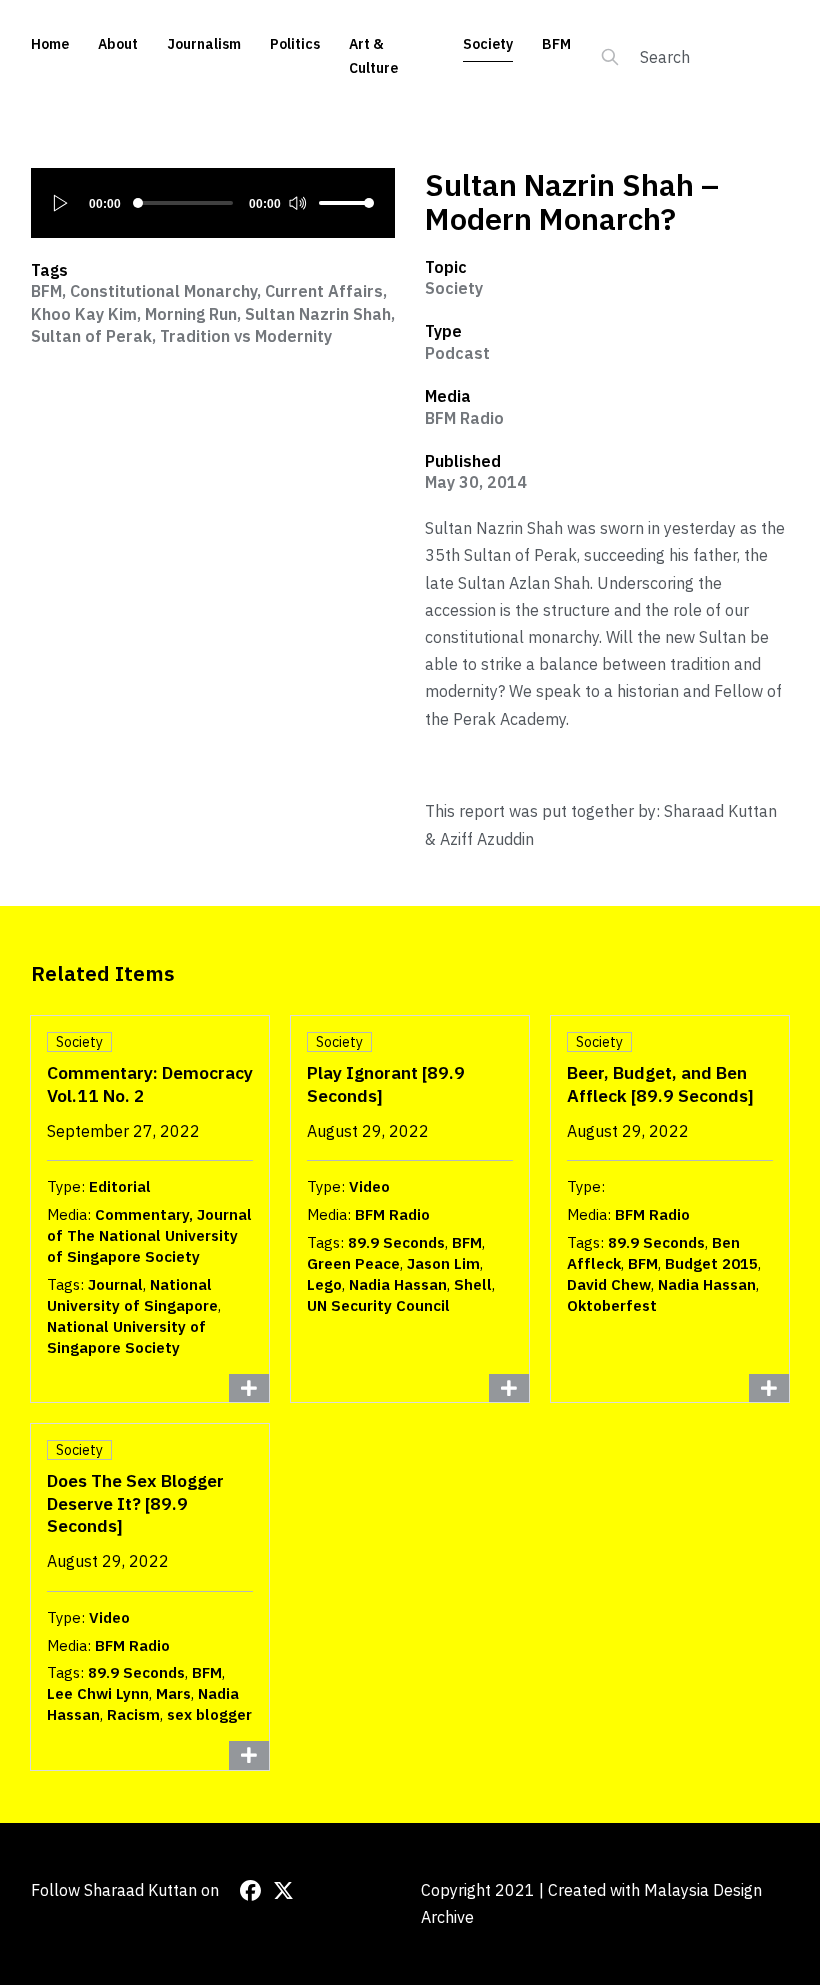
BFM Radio (464, 418)
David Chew (609, 1284)
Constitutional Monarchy (163, 291)
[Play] (61, 203)
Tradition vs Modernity (246, 336)
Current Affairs (324, 291)
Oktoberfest (612, 1305)
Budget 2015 (711, 1263)
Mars (173, 1693)
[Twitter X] (283, 1890)
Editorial (120, 1186)
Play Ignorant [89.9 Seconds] (386, 1084)
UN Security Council (378, 1305)
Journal (115, 1284)
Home (50, 44)
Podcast (457, 353)
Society (488, 44)
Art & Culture (373, 56)
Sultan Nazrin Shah (318, 314)
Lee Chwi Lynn (98, 1693)
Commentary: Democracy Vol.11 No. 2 (150, 1084)
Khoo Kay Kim (84, 314)
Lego (324, 1284)
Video (369, 1186)
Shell (473, 1284)
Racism (133, 1714)
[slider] (347, 203)
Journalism (204, 44)
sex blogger (209, 1714)
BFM (556, 44)
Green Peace (353, 1263)
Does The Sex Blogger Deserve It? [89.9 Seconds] (135, 1503)
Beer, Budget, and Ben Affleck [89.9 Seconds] (660, 1084)
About (118, 44)
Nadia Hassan (398, 1284)
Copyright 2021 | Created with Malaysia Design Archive (591, 1903)
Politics (295, 44)
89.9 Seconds (396, 1242)
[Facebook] (250, 1890)
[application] (213, 203)
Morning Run (191, 314)
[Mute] (297, 203)
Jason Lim (443, 1263)
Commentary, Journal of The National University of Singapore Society (149, 1235)
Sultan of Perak (91, 336)
